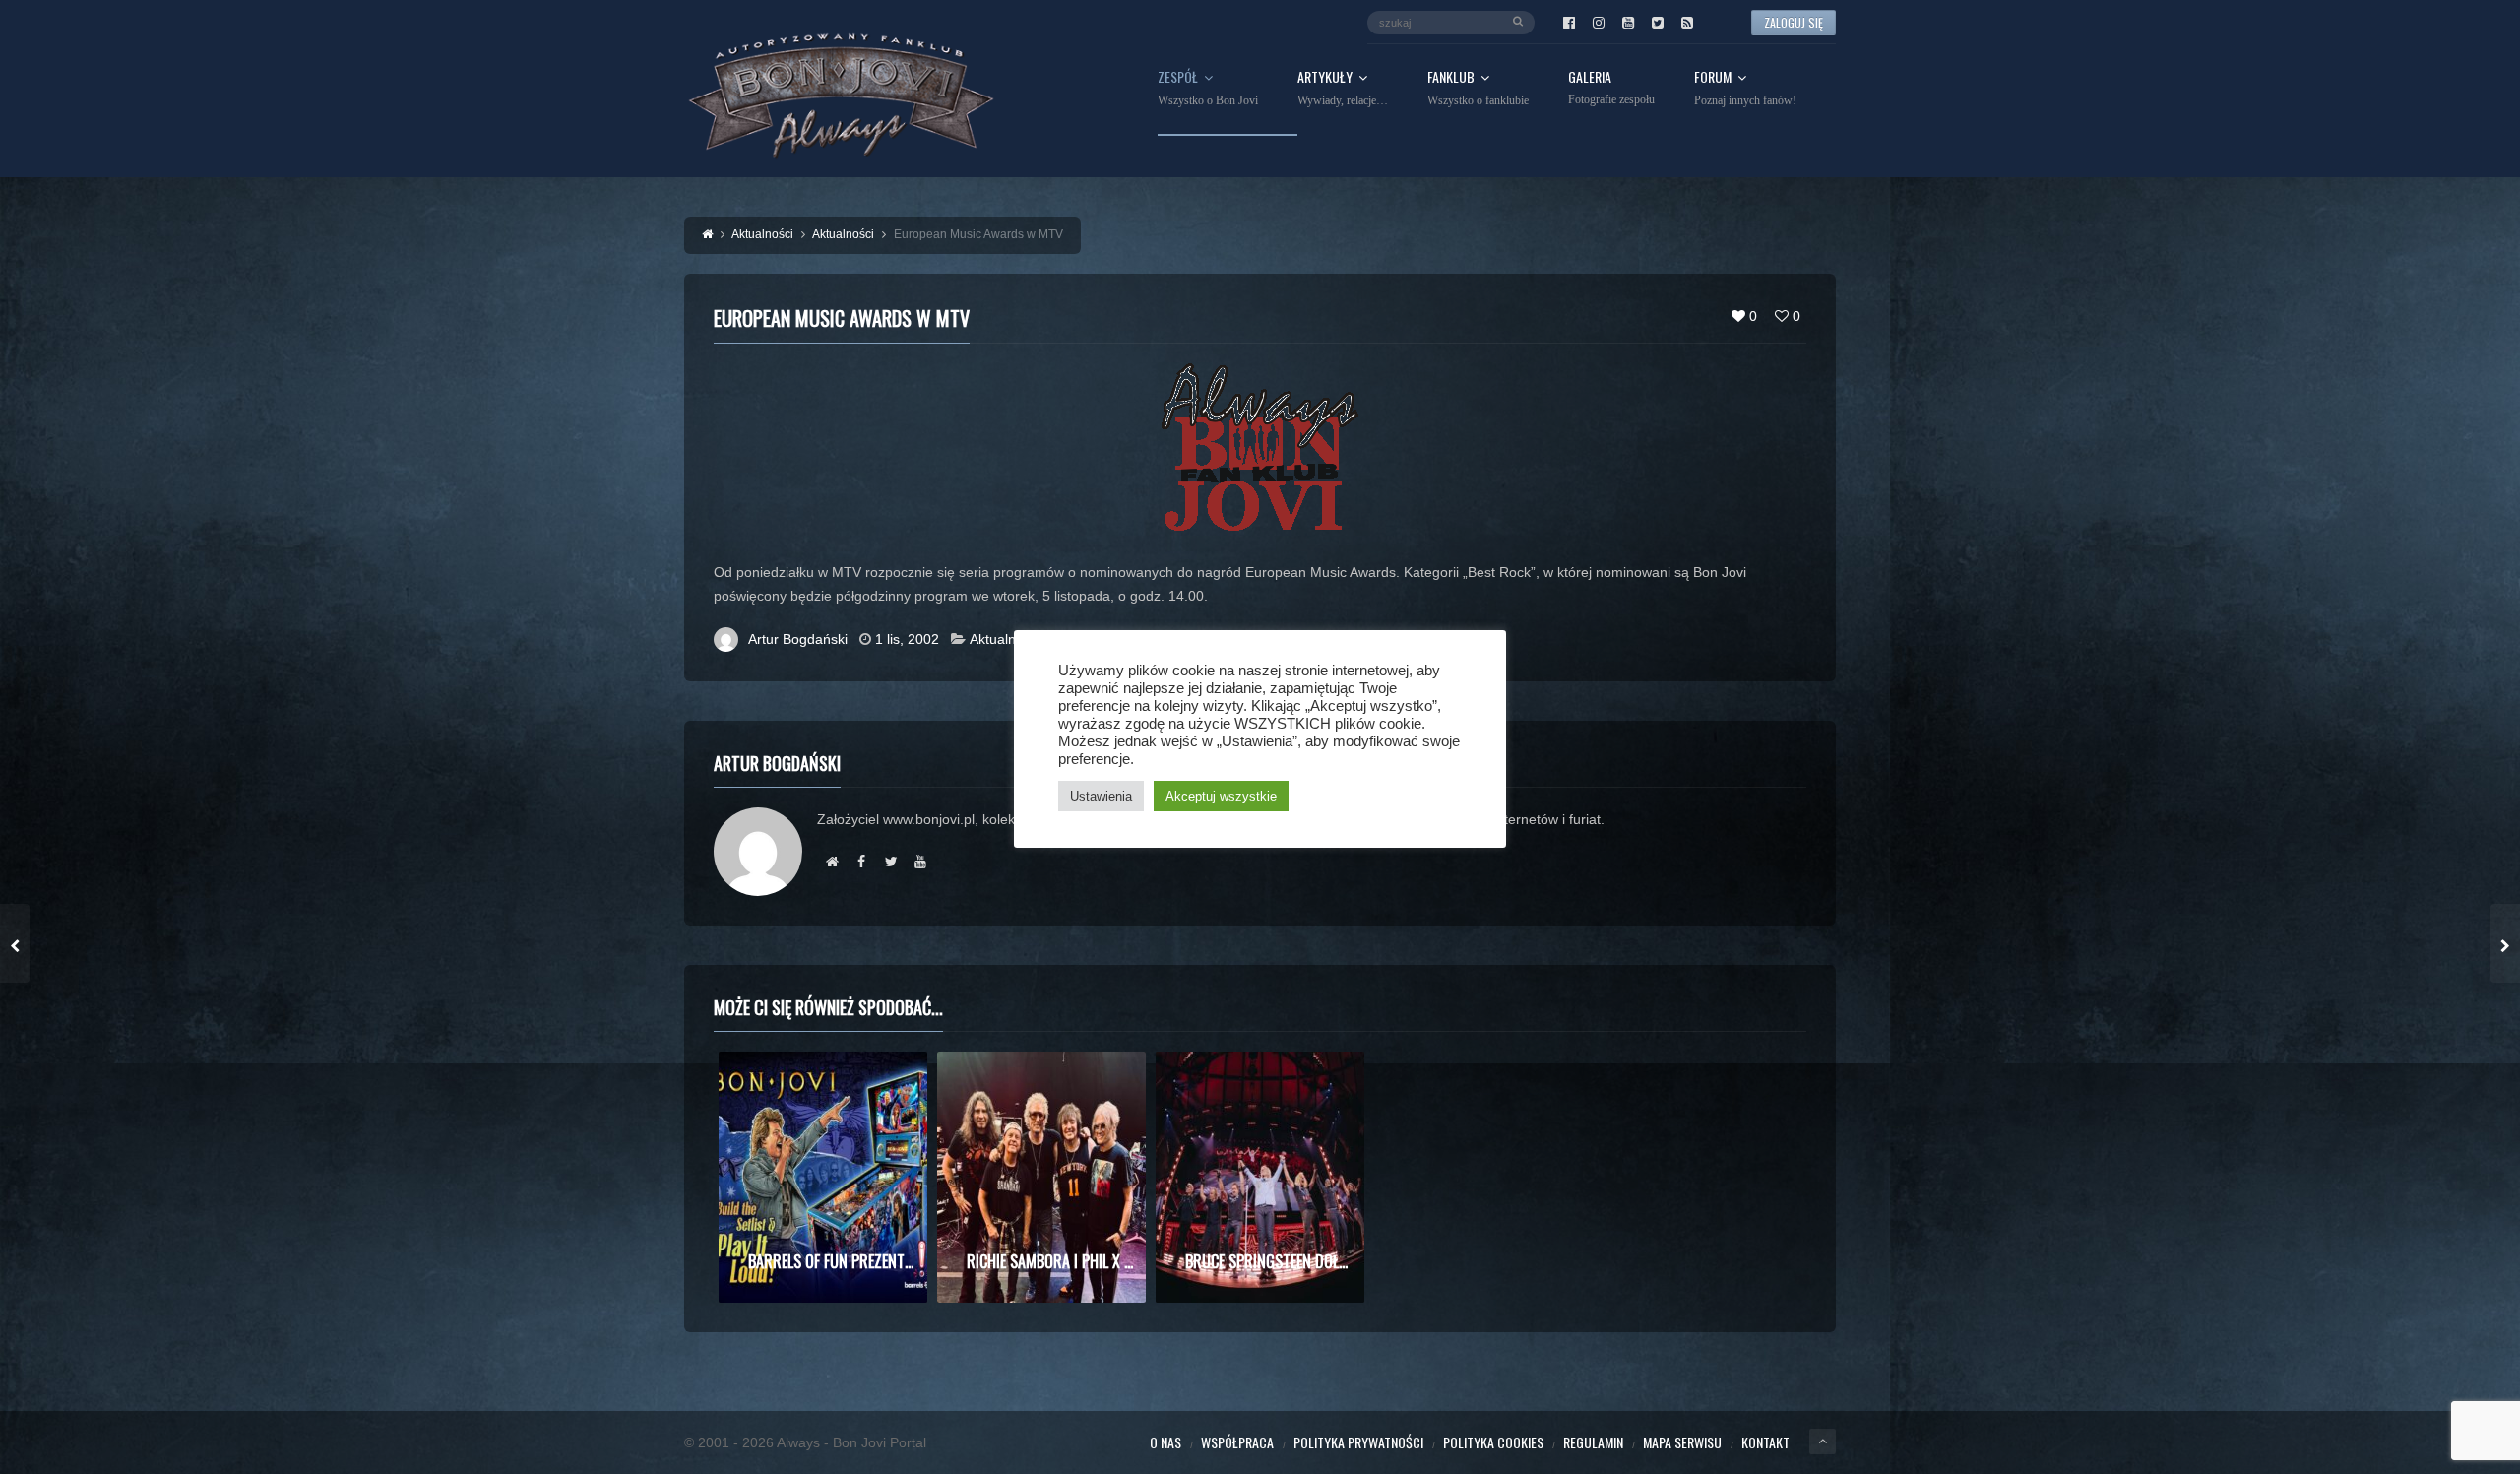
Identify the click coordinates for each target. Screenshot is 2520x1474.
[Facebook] (1569, 23)
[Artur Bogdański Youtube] (920, 862)
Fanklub (1478, 89)
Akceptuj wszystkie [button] (1221, 796)
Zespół (1208, 89)
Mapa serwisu (1682, 1442)
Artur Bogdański (798, 639)
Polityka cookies (1493, 1442)
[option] (823, 1177)
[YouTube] (1628, 23)
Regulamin (1593, 1442)
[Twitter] (1658, 23)
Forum (1745, 89)
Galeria (1611, 88)
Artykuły (1343, 89)
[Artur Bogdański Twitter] (891, 862)
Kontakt (1765, 1442)
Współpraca (1237, 1442)
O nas (1165, 1442)
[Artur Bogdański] (832, 862)
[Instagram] (1599, 23)
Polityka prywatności (1358, 1442)
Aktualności (1005, 639)
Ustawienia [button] (1101, 796)
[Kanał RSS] (1687, 23)
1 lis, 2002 (907, 639)
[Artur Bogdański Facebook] (861, 862)
